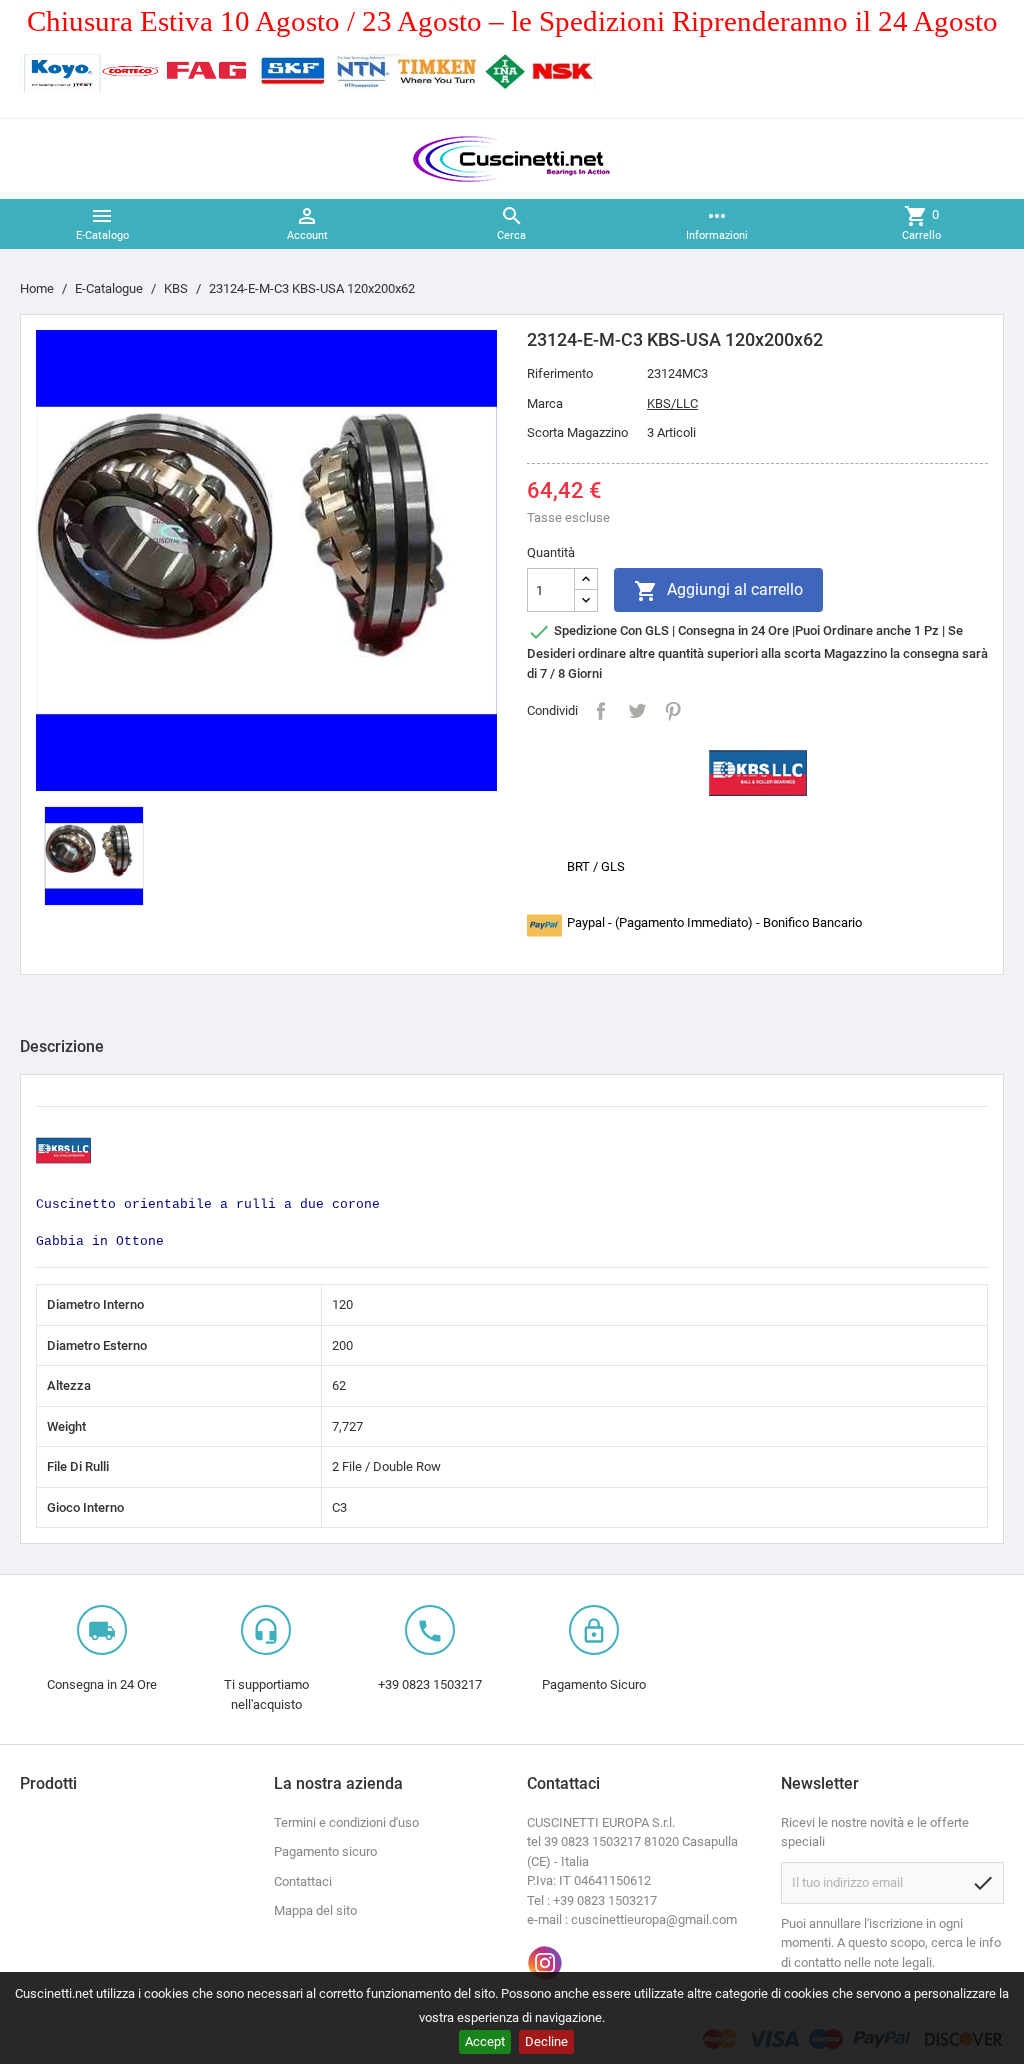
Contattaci (303, 1881)
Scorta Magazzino (577, 432)
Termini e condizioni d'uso (346, 1822)
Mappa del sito (315, 1910)
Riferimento (560, 373)
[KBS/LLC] (758, 771)
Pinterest (673, 711)
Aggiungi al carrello (718, 591)
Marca (545, 403)
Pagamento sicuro (325, 1851)
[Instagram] (545, 1963)
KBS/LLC (672, 403)
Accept (485, 2041)
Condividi (601, 711)
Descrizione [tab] (62, 1046)
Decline (546, 2041)
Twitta (637, 711)
